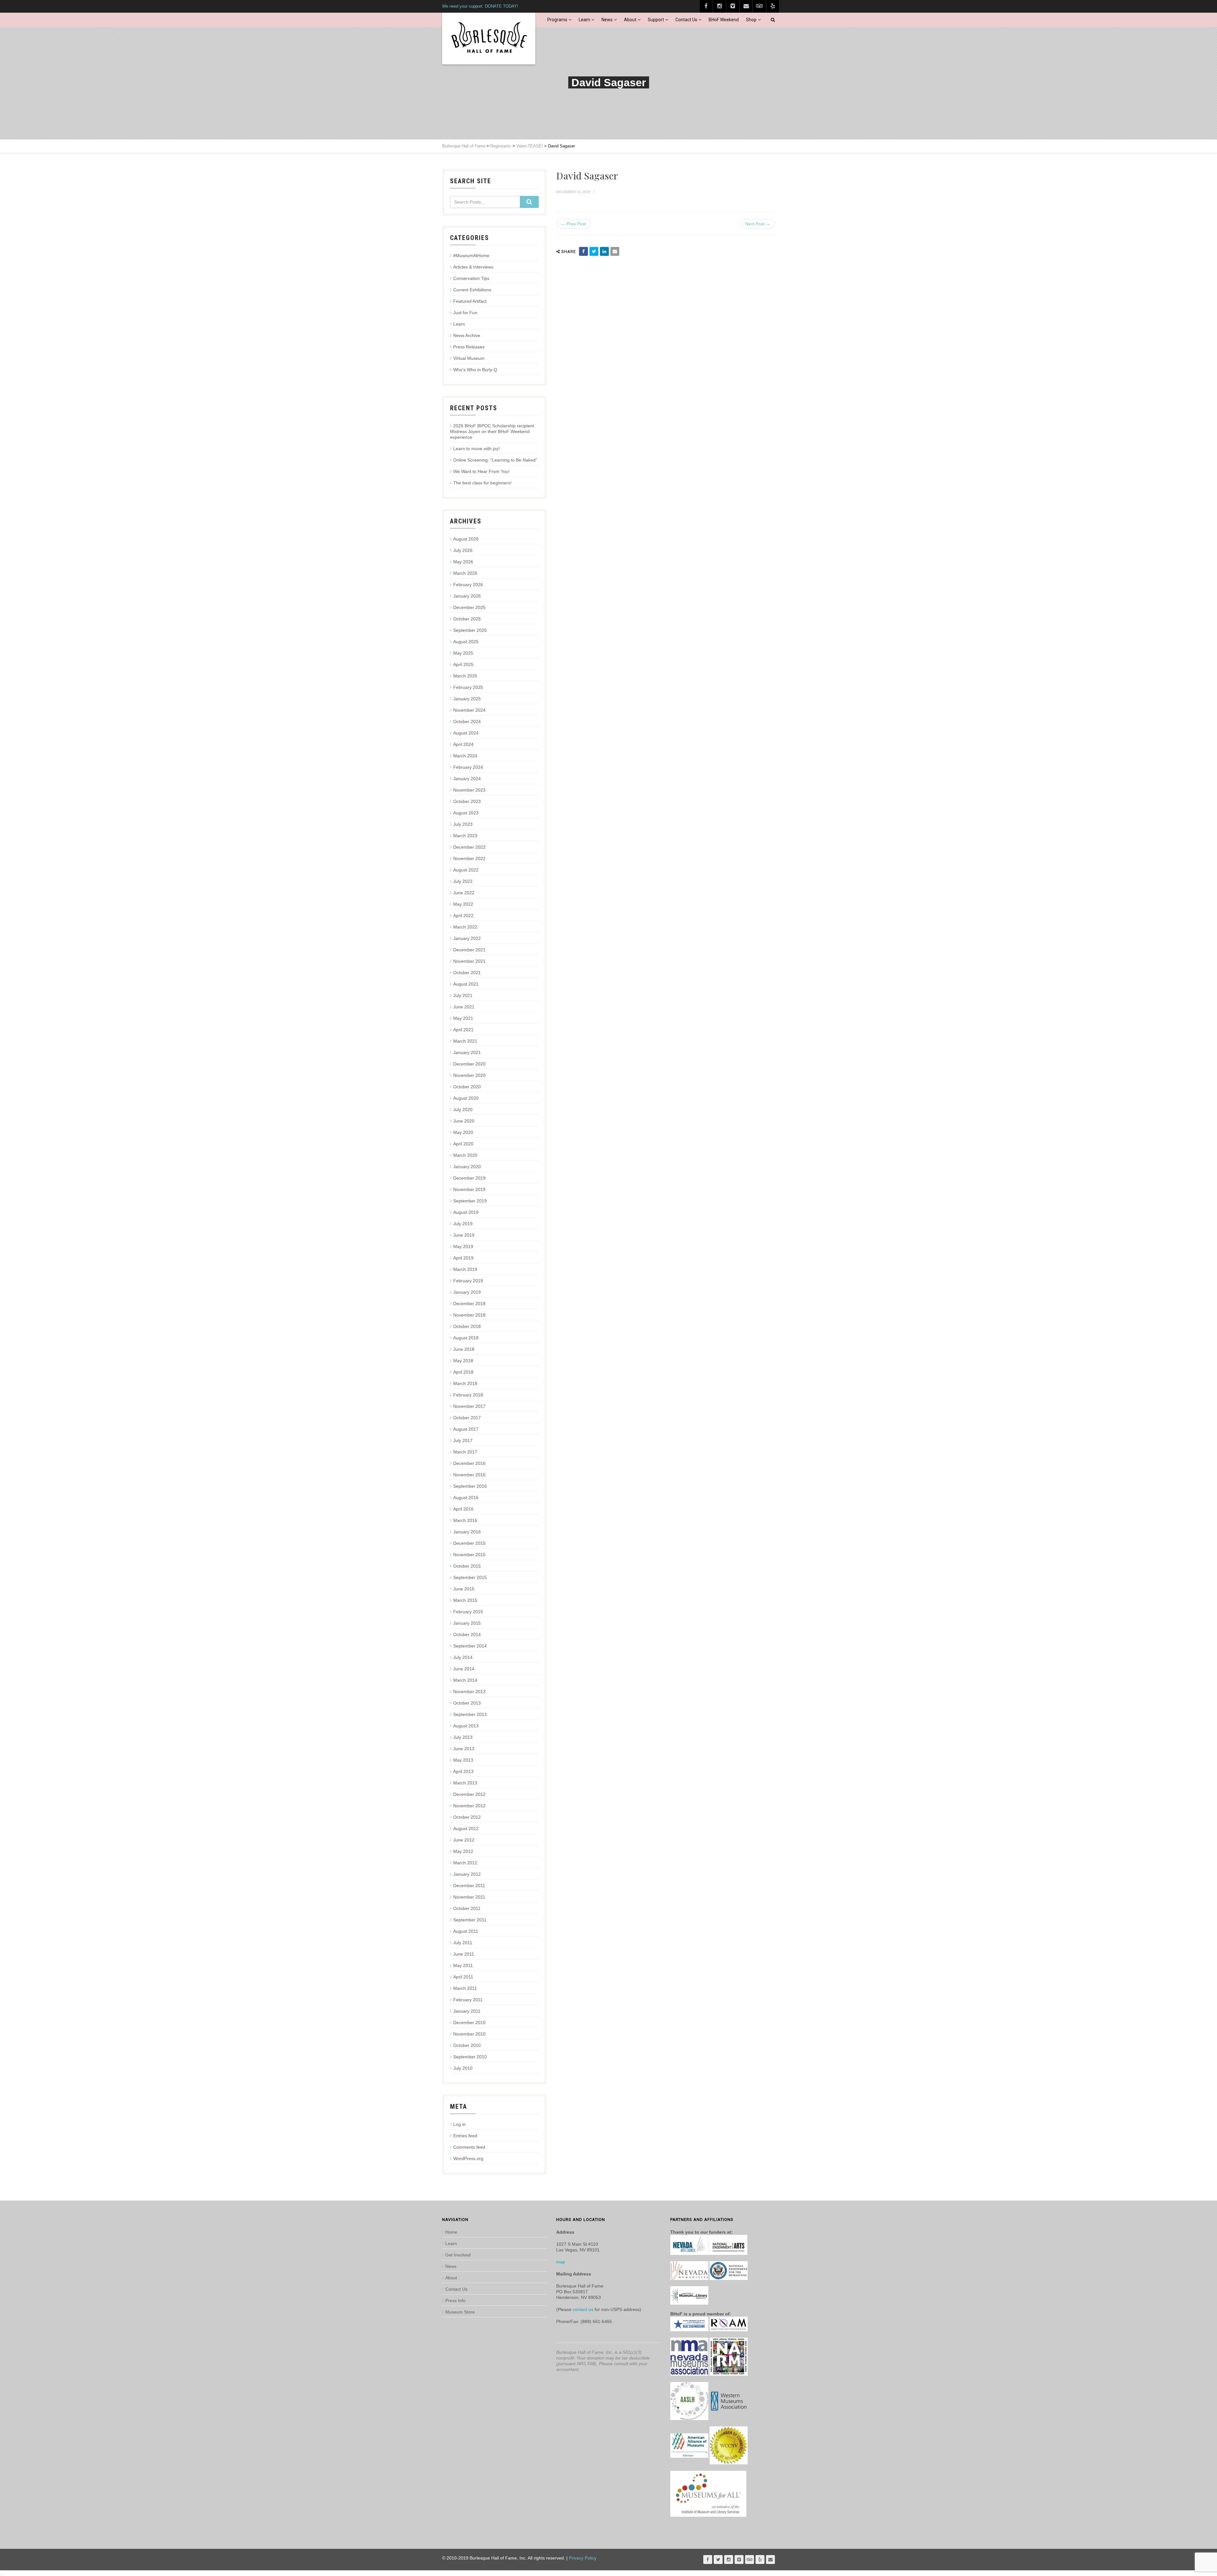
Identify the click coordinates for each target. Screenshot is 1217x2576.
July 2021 (463, 995)
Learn (584, 20)
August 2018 (466, 1338)
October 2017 (467, 1418)
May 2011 (463, 1965)
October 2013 (467, 1703)
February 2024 (468, 767)
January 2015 (467, 1623)
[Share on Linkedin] (604, 251)
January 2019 (467, 1292)
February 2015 (468, 1612)
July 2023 (463, 824)
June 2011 (464, 1954)
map (561, 2262)
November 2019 (469, 1189)
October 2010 (467, 2045)
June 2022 (464, 893)
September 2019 (470, 1201)
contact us (583, 2309)
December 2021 (469, 950)
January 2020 (467, 1167)
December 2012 (469, 1794)
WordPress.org (468, 2159)
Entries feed (465, 2136)
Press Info (455, 2301)
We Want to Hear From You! (481, 471)
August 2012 (466, 1828)
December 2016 (469, 1463)
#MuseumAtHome (471, 256)
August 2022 (466, 870)
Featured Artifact (470, 301)
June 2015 (464, 1589)
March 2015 (465, 1600)
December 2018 (469, 1304)
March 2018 (465, 1383)
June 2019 (464, 1235)
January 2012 (467, 1874)
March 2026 (465, 573)
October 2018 (467, 1326)
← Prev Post (573, 224)
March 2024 (465, 756)
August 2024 (466, 733)
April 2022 (463, 916)
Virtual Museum (469, 358)
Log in (459, 2124)
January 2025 (467, 699)
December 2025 (469, 607)
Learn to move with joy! (476, 449)
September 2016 (470, 1486)
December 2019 (469, 1178)
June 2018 (464, 1349)
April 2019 (463, 1258)
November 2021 (469, 961)
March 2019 (465, 1269)
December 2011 (469, 1886)
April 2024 (463, 744)
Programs (557, 20)
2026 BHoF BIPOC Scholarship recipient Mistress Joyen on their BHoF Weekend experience (492, 431)
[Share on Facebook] (583, 251)
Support (656, 20)
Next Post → (758, 224)
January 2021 (467, 1052)
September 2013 (470, 1714)
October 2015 (467, 1566)
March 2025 (465, 676)
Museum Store (460, 2312)
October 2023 (467, 801)
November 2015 (469, 1555)
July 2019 (463, 1224)
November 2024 (469, 710)
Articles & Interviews (473, 267)
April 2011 (463, 1977)
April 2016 (463, 1509)
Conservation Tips (471, 278)
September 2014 (470, 1646)
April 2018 (463, 1372)
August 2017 (466, 1429)
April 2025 (463, 664)
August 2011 (466, 1931)
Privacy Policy (583, 2558)
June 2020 (464, 1121)
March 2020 (465, 1155)
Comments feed (469, 2147)
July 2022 (463, 881)
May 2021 (463, 1018)
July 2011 (463, 1943)
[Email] (615, 251)
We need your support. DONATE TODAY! (480, 6)
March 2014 (465, 1680)
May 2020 (463, 1132)
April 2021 (463, 1030)
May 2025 (463, 653)
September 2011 (470, 1920)
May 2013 (463, 1760)
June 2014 (464, 1669)
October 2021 (467, 973)
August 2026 (466, 539)
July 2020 (463, 1110)
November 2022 (469, 858)
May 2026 (463, 562)
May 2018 (463, 1361)
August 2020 (466, 1098)
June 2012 (464, 1840)
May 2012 (463, 1851)
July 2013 (463, 1737)
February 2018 (468, 1395)
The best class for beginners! (482, 483)
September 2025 (470, 630)
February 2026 (468, 585)
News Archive (467, 335)
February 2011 (468, 2000)
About (630, 20)
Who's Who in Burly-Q (475, 370)
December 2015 (469, 1543)
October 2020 (467, 1087)
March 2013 (465, 1783)
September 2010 (470, 2057)
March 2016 (465, 1520)
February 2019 (468, 1281)
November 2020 (469, 1075)
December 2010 (469, 2023)
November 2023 (469, 790)
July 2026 (463, 550)
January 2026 (467, 596)
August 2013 (466, 1726)
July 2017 (463, 1440)
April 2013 (463, 1771)
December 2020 (469, 1064)
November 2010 (469, 2034)
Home (451, 2232)
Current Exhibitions (472, 290)
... (2, 2573)
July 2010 (463, 2068)
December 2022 (469, 847)
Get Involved (458, 2255)
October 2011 (467, 1908)
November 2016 (469, 1475)
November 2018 (469, 1315)
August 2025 (466, 642)
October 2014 (467, 1634)
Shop (751, 20)
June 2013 (464, 1749)
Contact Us (686, 20)
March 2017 (465, 1452)
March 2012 (465, 1863)
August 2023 (466, 813)
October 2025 (467, 619)
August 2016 (466, 1498)
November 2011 (469, 1897)
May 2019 (463, 1246)
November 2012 (469, 1806)
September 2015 (470, 1577)
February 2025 (468, 687)
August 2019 (466, 1212)
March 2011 (465, 1988)
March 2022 (465, 927)
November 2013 (469, 1692)
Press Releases (469, 347)
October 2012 (467, 1817)
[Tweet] (594, 251)
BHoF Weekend (724, 20)
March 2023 (465, 836)
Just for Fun (465, 313)
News (607, 20)
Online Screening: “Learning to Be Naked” (495, 460)
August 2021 (466, 984)
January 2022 (467, 938)
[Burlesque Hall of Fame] (489, 39)
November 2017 (469, 1406)
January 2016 (467, 1532)
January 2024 (467, 779)
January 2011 (467, 2011)
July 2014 (463, 1657)
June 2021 (464, 1007)
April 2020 (463, 1144)
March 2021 (465, 1041)
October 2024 (467, 722)
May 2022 (463, 904)
